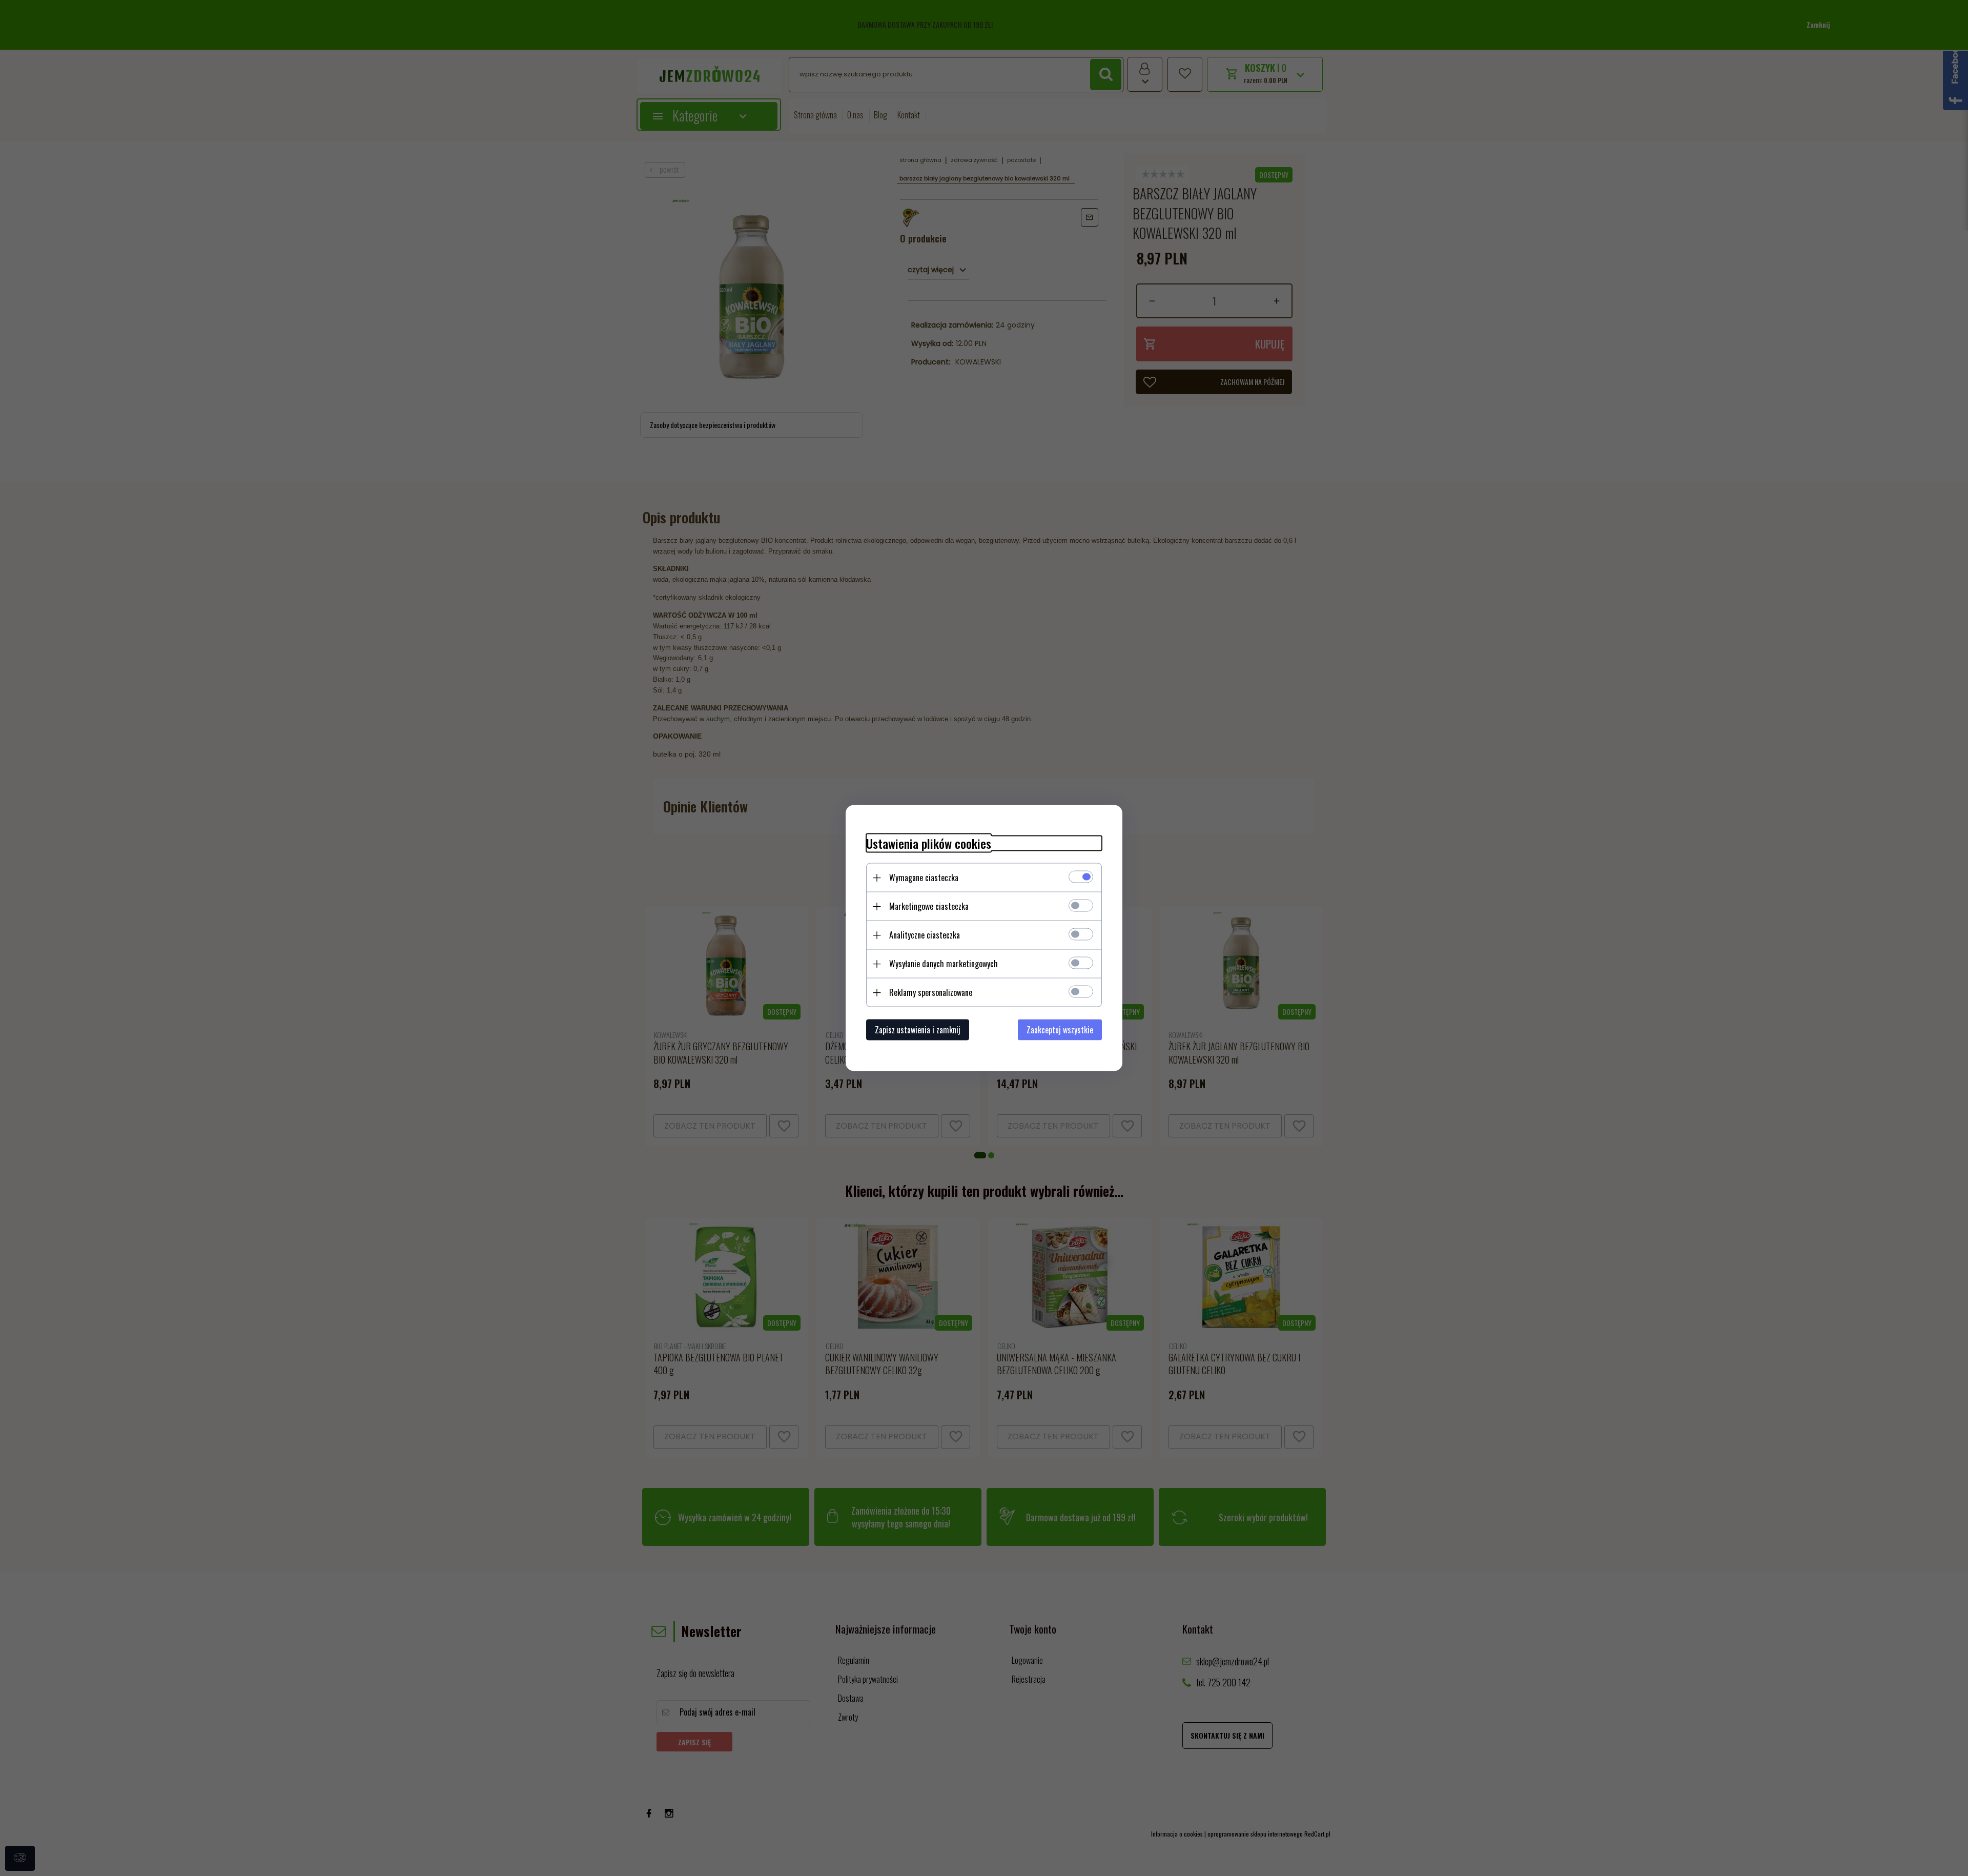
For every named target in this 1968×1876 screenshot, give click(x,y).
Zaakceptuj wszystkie (1060, 1030)
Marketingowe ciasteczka (929, 906)
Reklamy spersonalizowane (931, 992)
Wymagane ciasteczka (924, 878)
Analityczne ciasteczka (925, 935)
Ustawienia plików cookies (929, 843)
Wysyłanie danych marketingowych (944, 964)
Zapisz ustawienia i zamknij (918, 1030)
